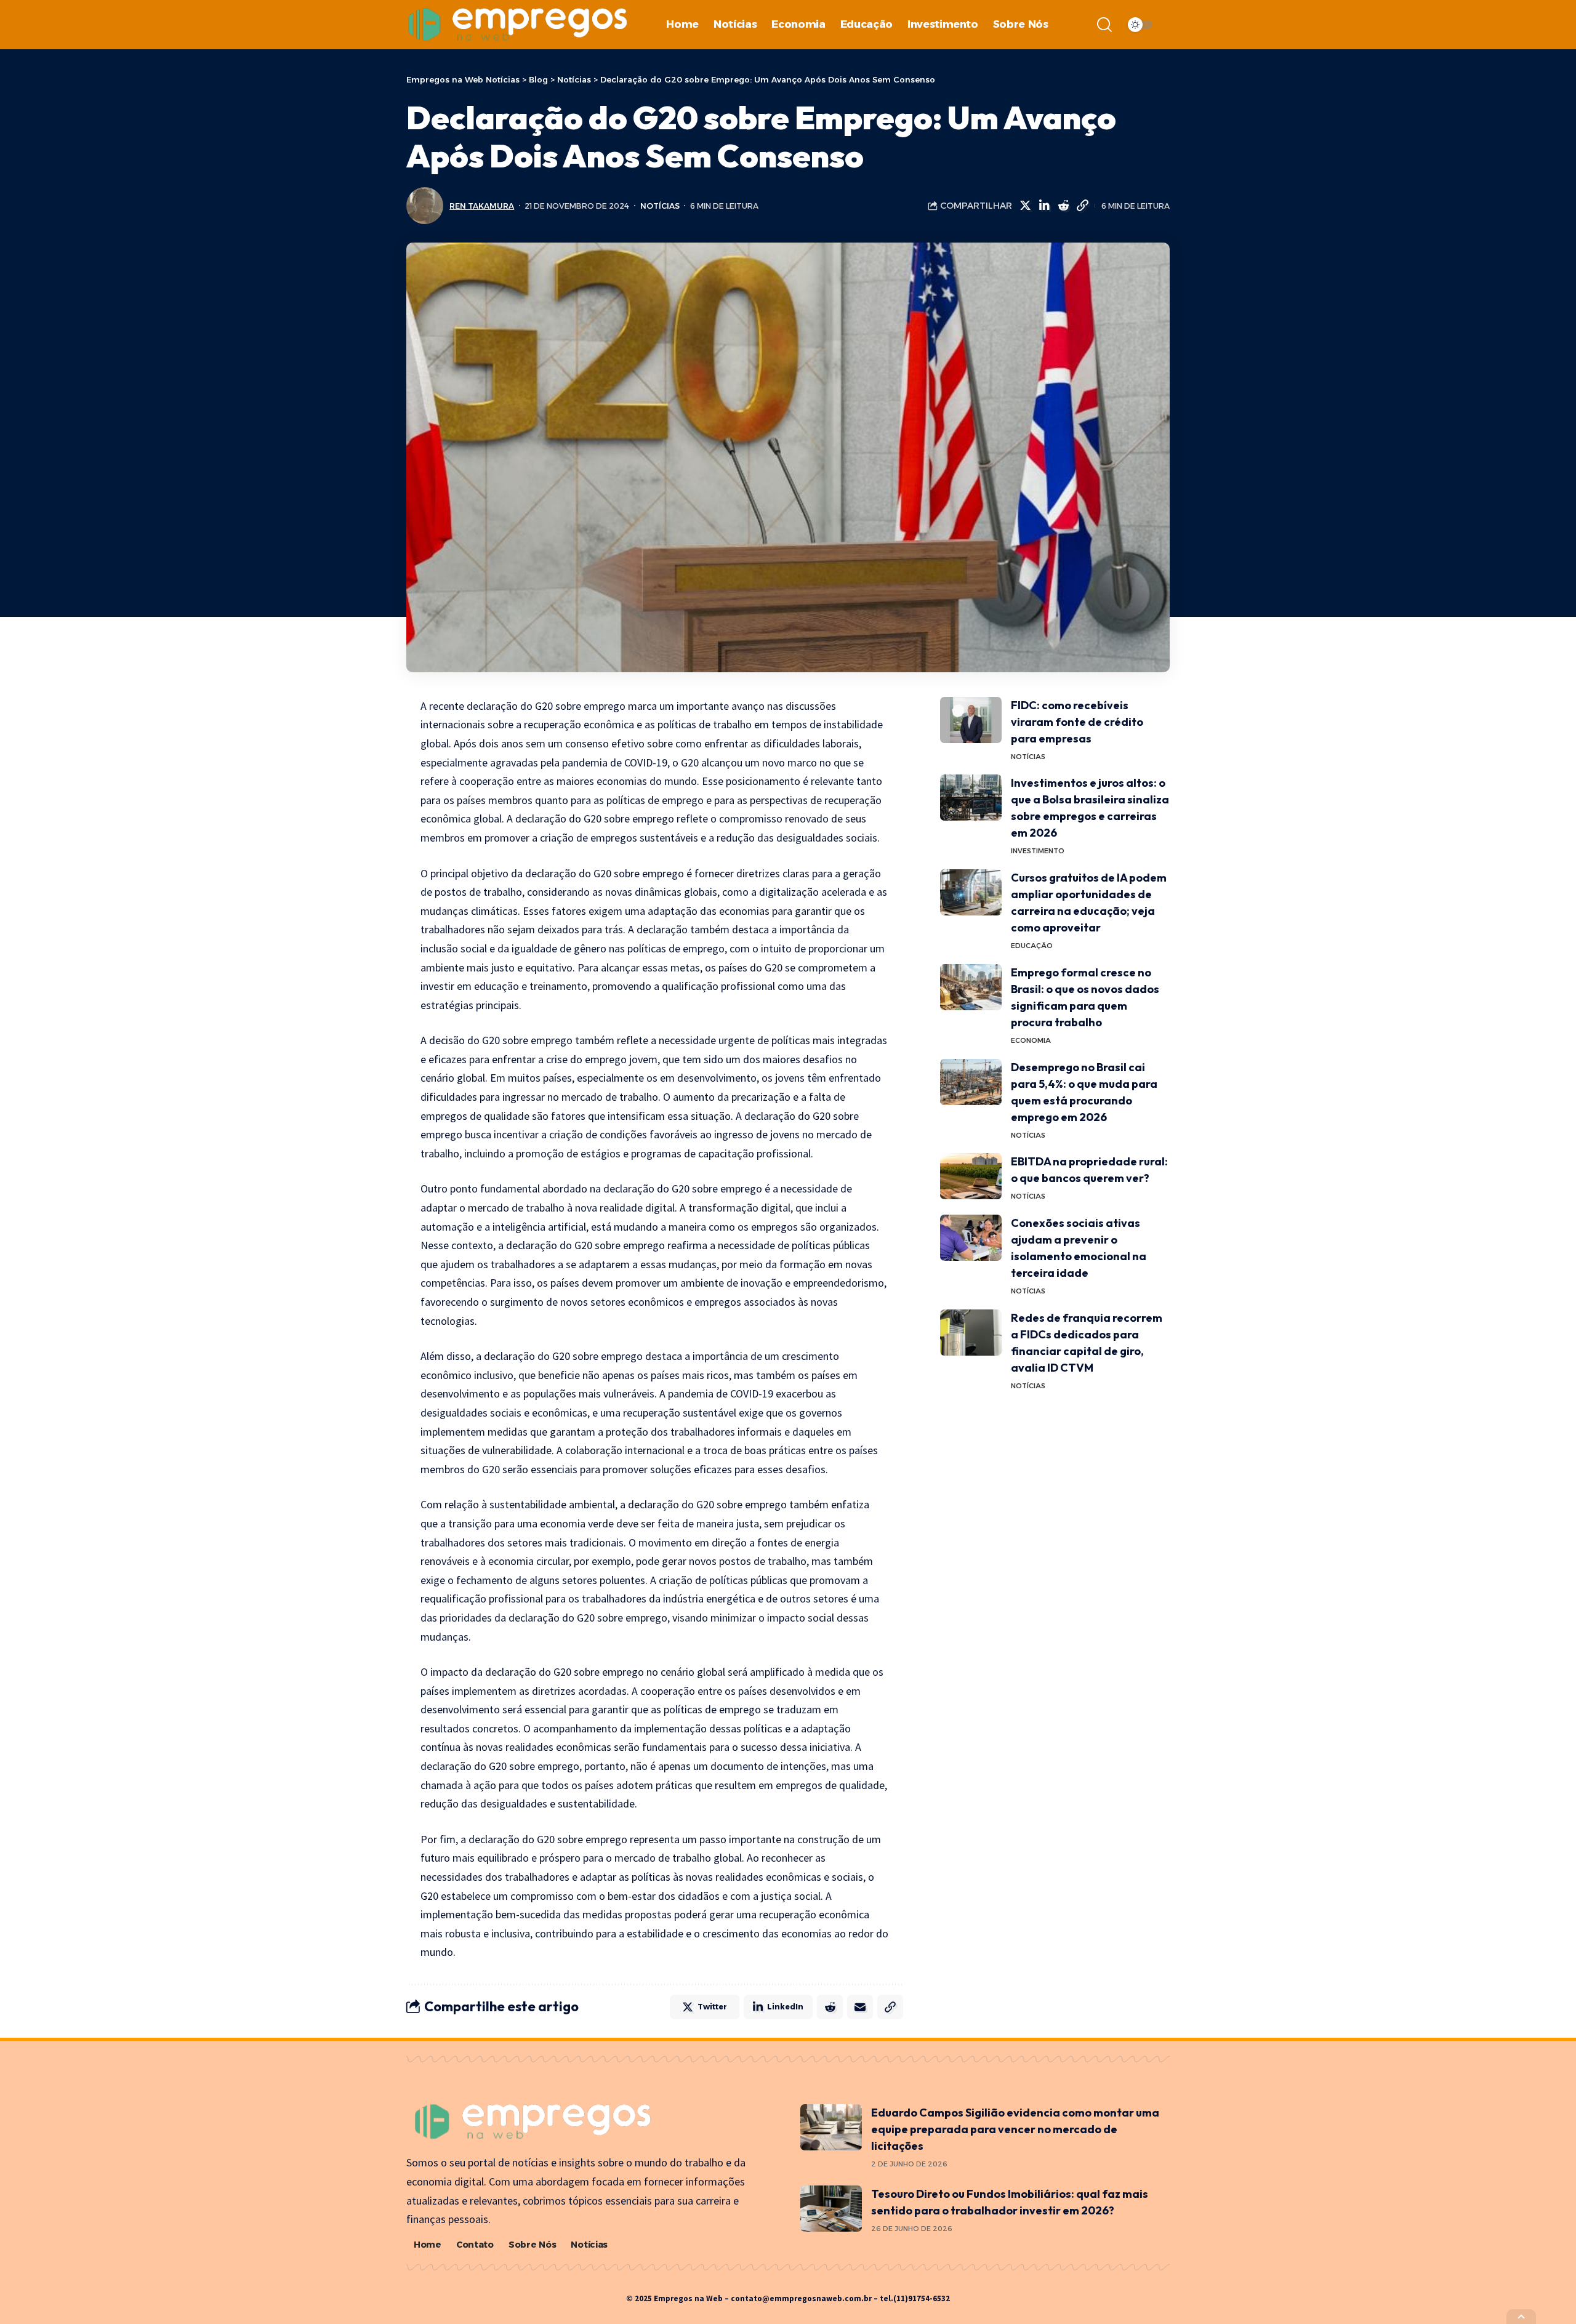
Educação (1032, 946)
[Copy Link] (1082, 206)
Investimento (1038, 851)
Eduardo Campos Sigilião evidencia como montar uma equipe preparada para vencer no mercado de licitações (1015, 2129)
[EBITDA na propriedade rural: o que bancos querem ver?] (971, 1176)
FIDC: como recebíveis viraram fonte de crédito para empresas (1077, 722)
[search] (1104, 25)
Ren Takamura (482, 206)
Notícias (660, 206)
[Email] (860, 2007)
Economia (1031, 1040)
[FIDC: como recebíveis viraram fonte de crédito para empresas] (971, 720)
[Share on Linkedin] (1044, 206)
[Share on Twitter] (1025, 206)
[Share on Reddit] (1063, 206)
